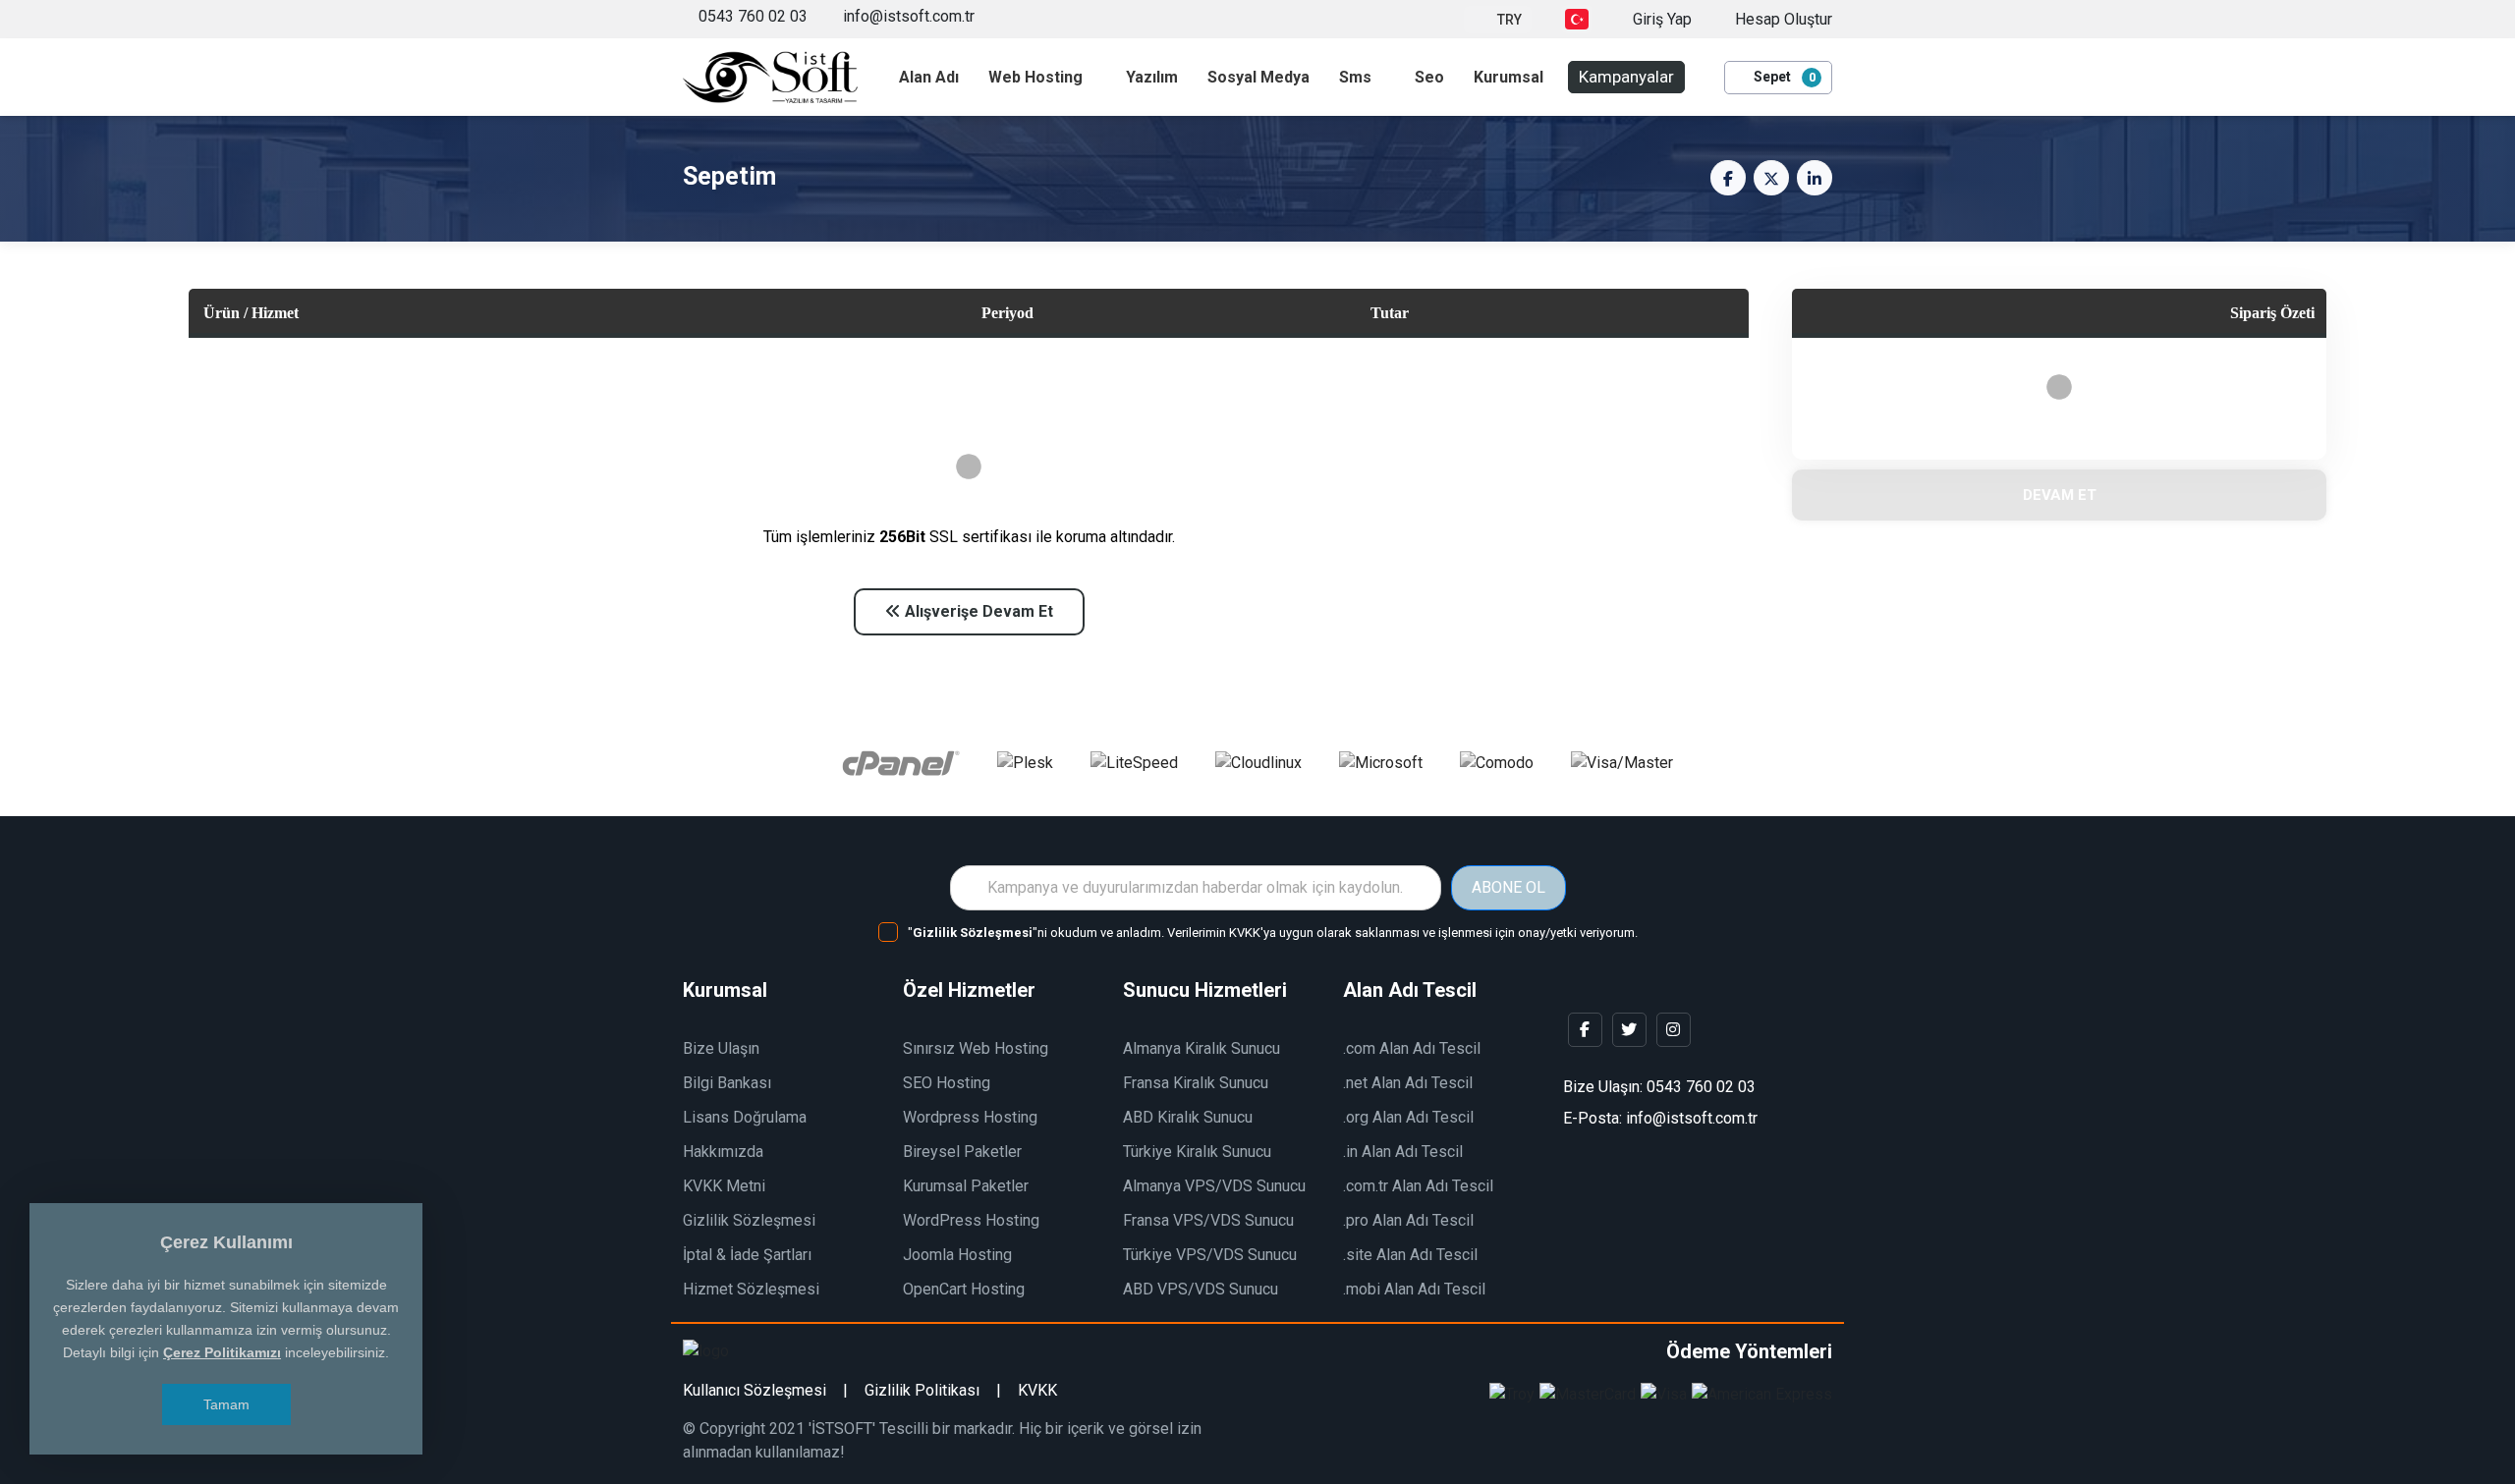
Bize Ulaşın (721, 1048)
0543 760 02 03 (753, 16)
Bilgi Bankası (727, 1083)
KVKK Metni (724, 1186)
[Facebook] (1585, 1030)
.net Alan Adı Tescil (1408, 1083)
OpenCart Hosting (964, 1289)
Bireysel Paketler (962, 1152)
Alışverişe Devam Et (977, 611)
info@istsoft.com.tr (907, 16)
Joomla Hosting (957, 1255)
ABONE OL (1509, 887)
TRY (1509, 20)
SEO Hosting (947, 1083)
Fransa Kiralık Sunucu (1196, 1083)
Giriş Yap (1660, 19)
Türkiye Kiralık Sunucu (1197, 1152)
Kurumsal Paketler (966, 1186)
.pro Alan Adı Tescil (1408, 1220)
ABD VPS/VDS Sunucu (1201, 1289)
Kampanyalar (1626, 77)
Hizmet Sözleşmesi (751, 1289)
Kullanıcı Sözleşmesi (754, 1390)
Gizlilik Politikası (922, 1390)
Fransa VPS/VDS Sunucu (1208, 1220)
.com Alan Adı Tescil (1412, 1048)
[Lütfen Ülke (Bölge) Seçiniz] (1577, 19)
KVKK (1037, 1390)
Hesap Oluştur (1782, 19)
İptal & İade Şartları (747, 1255)
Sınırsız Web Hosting (976, 1048)
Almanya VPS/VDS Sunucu (1214, 1186)
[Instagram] (1674, 1030)
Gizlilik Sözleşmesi (749, 1220)
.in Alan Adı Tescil (1403, 1152)
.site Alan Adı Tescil (1410, 1255)
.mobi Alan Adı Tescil (1414, 1289)
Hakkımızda (723, 1152)
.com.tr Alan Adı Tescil (1418, 1186)
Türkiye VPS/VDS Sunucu (1210, 1255)
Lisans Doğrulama (745, 1117)
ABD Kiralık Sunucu (1188, 1117)
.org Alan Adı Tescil (1408, 1117)
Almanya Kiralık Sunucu (1202, 1048)
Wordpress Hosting (970, 1117)
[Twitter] (1629, 1030)
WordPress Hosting (971, 1220)
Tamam (226, 1404)
